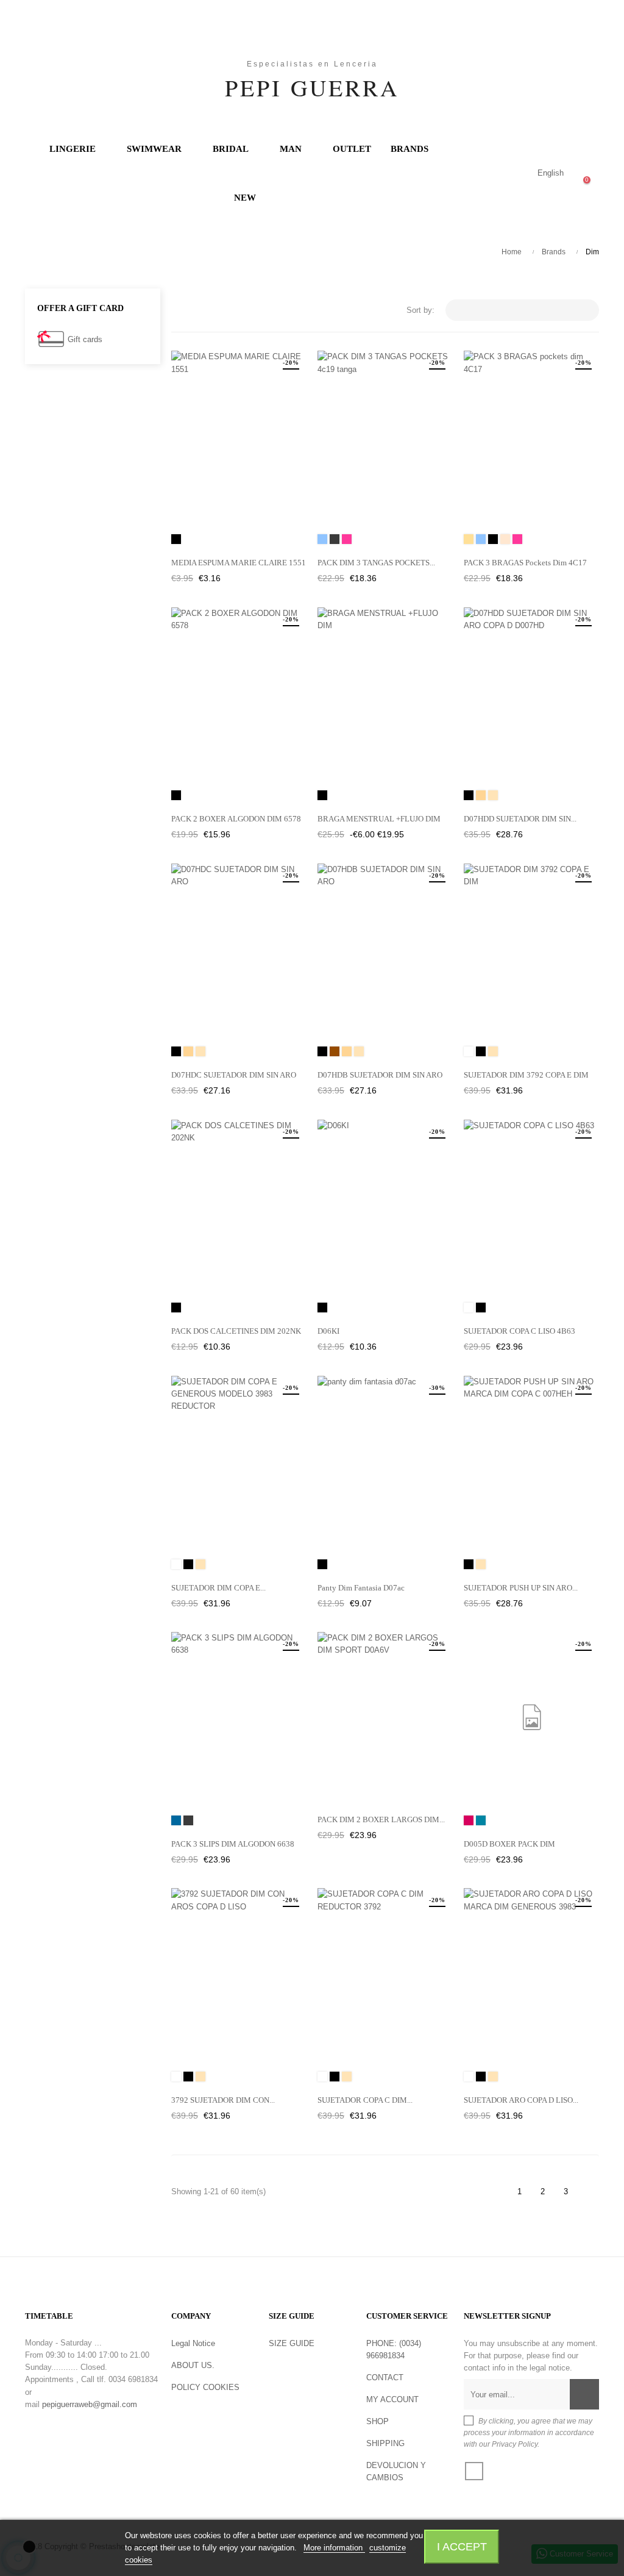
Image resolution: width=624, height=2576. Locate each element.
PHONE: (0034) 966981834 (394, 2349)
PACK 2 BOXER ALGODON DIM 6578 (236, 819)
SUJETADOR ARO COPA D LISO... (521, 2100)
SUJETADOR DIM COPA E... (218, 1588)
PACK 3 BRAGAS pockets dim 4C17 (525, 563)
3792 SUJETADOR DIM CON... (223, 2100)
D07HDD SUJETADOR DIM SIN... (520, 819)
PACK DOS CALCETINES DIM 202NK (236, 1331)
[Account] (501, 173)
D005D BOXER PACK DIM (509, 1844)
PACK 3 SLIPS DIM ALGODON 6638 (233, 1844)
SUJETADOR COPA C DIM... (365, 2100)
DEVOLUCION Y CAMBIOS (396, 2471)
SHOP (378, 2421)
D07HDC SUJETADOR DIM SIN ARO (234, 1075)
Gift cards (85, 339)
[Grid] (179, 311)
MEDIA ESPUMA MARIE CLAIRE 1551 (239, 563)
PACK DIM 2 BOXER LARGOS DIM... (381, 1819)
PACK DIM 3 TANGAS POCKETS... (376, 563)
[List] (197, 311)
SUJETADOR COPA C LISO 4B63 (519, 1331)
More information (334, 2548)
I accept (462, 2546)
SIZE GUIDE (292, 2343)
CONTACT (385, 2377)
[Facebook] (474, 2471)
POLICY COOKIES (205, 2387)
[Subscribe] (584, 2394)
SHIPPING (385, 2443)
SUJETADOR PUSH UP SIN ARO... (521, 1588)
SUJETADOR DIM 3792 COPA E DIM (526, 1075)
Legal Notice (193, 2343)
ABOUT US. (193, 2365)
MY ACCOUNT (392, 2399)
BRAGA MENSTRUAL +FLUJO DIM (379, 819)
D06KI (328, 1331)
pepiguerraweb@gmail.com (90, 2404)
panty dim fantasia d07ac (361, 1588)
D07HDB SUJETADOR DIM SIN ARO (380, 1075)
